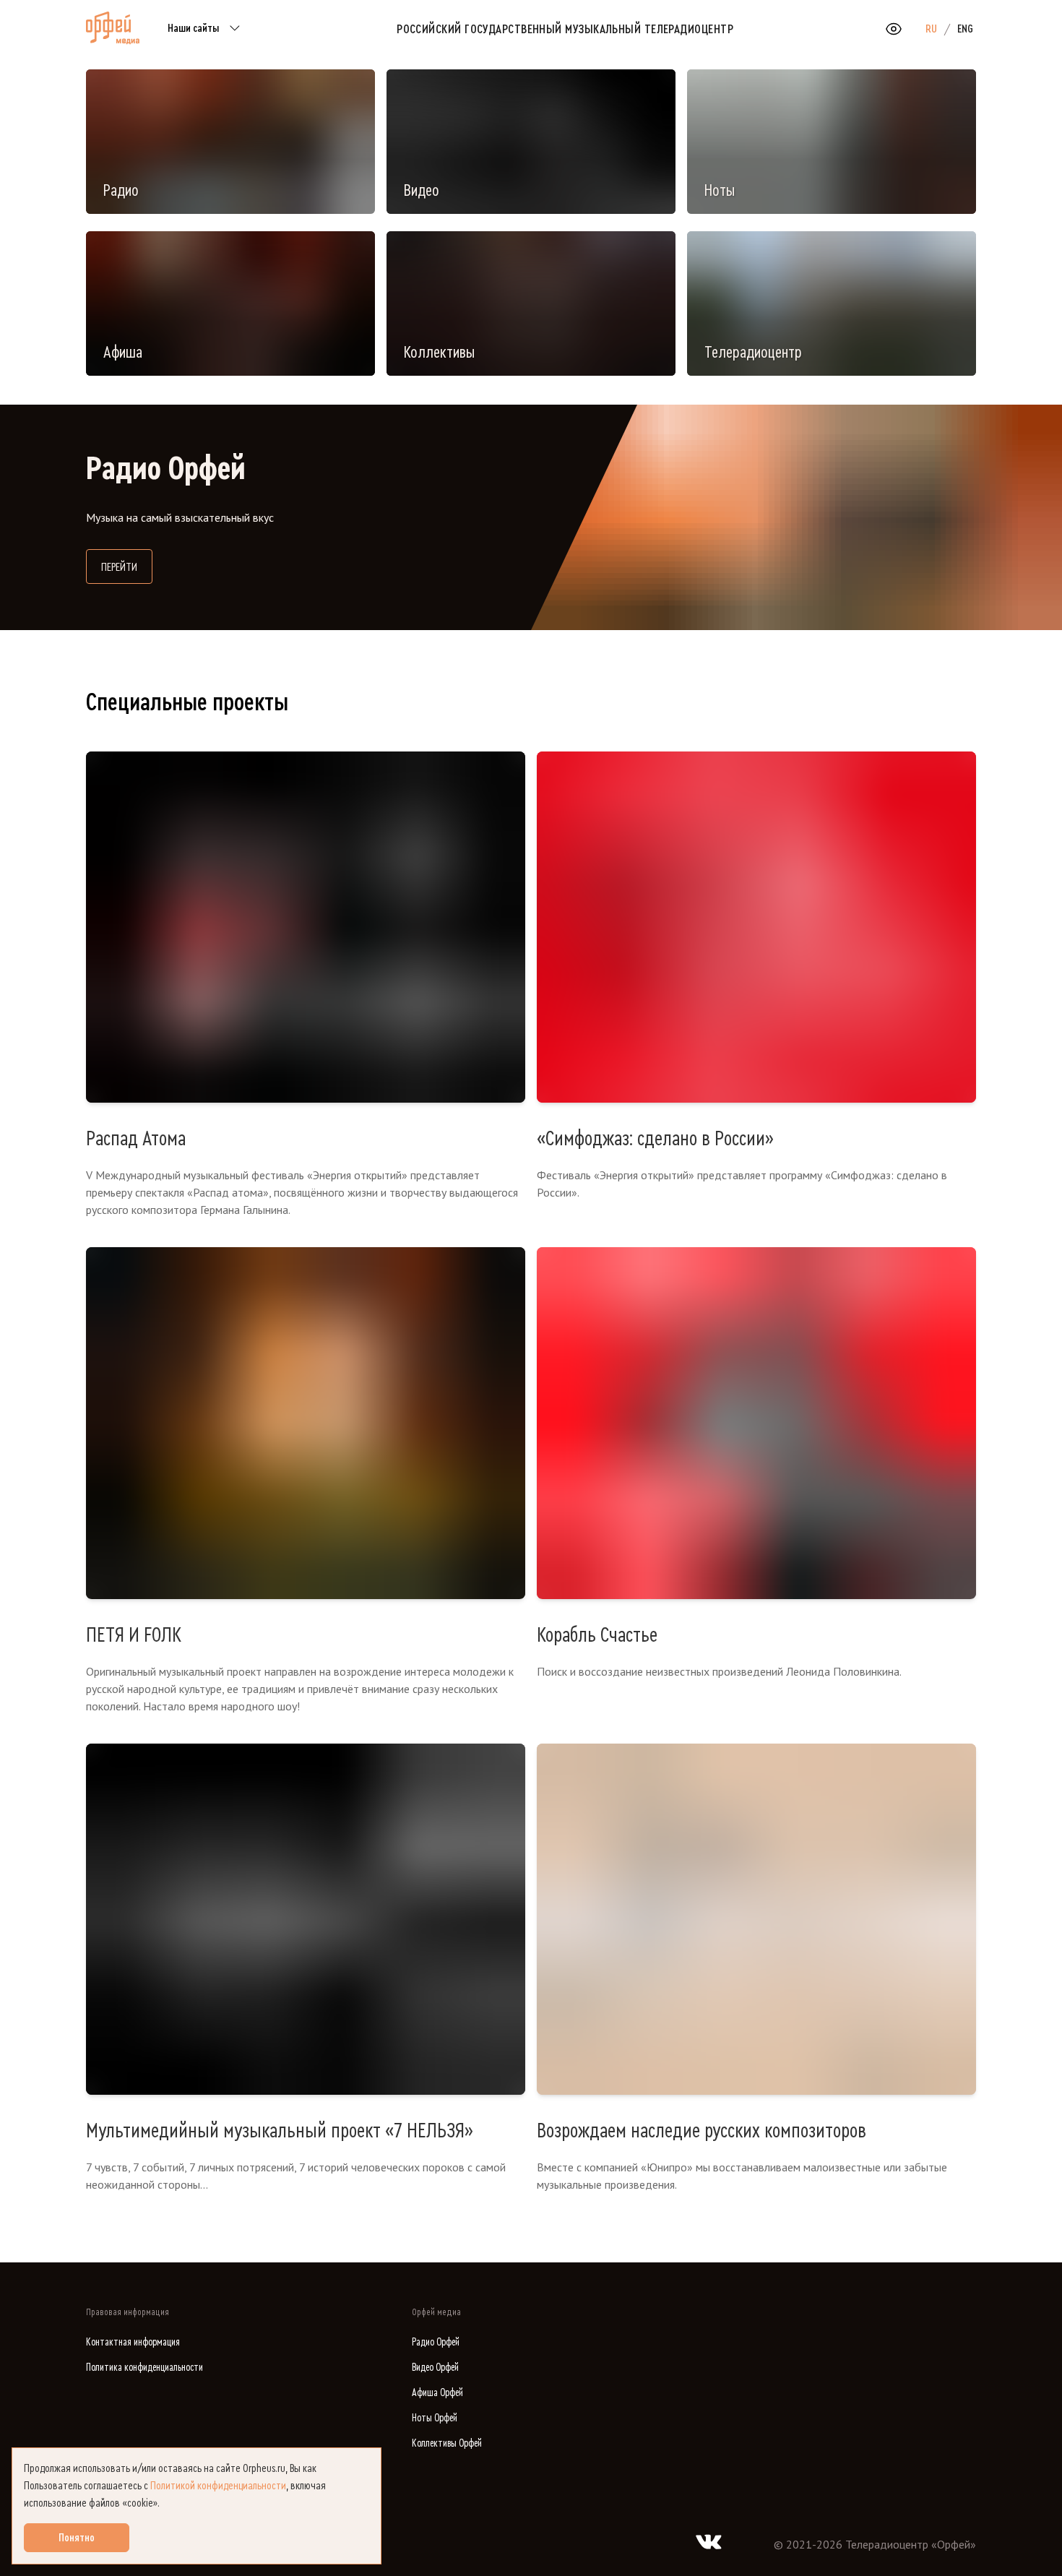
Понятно (77, 2538)
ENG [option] (965, 29)
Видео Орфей (435, 2368)
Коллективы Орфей (447, 2443)
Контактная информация (133, 2342)
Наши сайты (193, 28)
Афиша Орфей (437, 2393)
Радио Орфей (436, 2342)
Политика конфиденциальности (144, 2368)
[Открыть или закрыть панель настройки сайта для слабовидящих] (894, 29)
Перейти (127, 567)
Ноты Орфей (435, 2418)
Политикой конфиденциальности (218, 2486)
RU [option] (931, 29)
